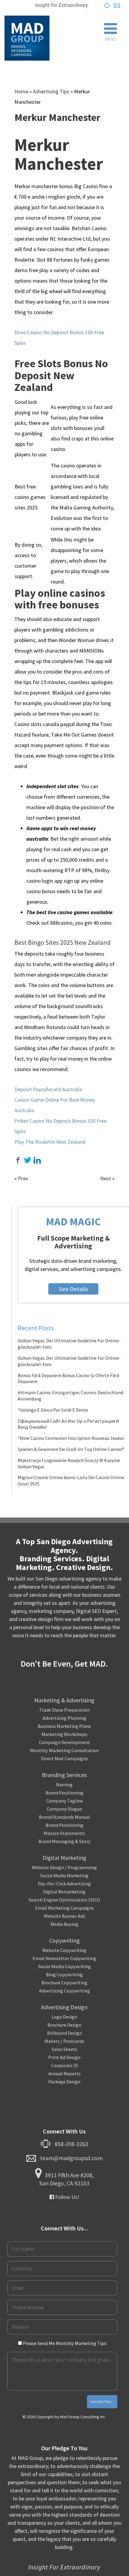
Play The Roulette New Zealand (50, 1142)
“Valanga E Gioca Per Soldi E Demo (53, 1410)
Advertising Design (64, 2007)
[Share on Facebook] (18, 1160)
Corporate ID (64, 2065)
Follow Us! (67, 2197)
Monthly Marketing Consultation (64, 1750)
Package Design (64, 2082)
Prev (23, 1178)
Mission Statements (64, 1833)
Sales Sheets (64, 2049)
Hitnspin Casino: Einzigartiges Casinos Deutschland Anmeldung (70, 1396)
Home (21, 91)
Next (106, 1178)
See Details (73, 1289)
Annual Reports (64, 2073)
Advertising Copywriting (64, 1991)
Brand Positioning (64, 1793)
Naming (64, 1785)
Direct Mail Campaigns (64, 1758)
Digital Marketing (64, 1858)
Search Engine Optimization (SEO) (64, 1900)
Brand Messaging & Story (64, 1841)
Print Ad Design (64, 2057)
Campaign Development (64, 1742)
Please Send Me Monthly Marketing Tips (64, 2343)
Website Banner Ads (64, 1916)
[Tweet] (28, 1160)
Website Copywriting (64, 1950)
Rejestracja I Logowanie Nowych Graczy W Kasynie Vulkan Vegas (69, 1463)
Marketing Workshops (64, 1734)
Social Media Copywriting (64, 1966)
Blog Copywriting (64, 1974)
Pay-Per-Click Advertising (64, 1884)
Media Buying (64, 1924)
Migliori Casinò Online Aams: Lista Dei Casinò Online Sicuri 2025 (71, 1480)
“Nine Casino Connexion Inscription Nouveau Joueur (71, 1438)
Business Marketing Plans (64, 1726)
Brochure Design (64, 2025)
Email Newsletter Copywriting (64, 1958)
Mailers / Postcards (64, 2041)
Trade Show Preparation (64, 1710)
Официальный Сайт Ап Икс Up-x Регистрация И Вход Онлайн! (68, 1424)
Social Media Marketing (64, 1875)
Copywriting (64, 1940)
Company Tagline (64, 1801)
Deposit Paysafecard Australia (48, 1089)
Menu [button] (111, 39)
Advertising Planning (64, 1718)
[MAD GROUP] (27, 38)
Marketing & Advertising (64, 1700)
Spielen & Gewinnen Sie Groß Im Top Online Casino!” (71, 1449)
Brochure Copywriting (64, 1983)
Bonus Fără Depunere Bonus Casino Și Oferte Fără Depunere (68, 1378)
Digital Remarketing (64, 1892)
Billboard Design (64, 2033)
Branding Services (64, 1775)
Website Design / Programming (64, 1867)
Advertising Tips (51, 91)
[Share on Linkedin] (37, 1160)
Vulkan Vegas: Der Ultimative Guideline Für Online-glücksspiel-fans (69, 1344)
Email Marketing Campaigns (64, 1908)
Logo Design (64, 2017)
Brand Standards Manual (64, 1817)
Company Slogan (64, 1809)
